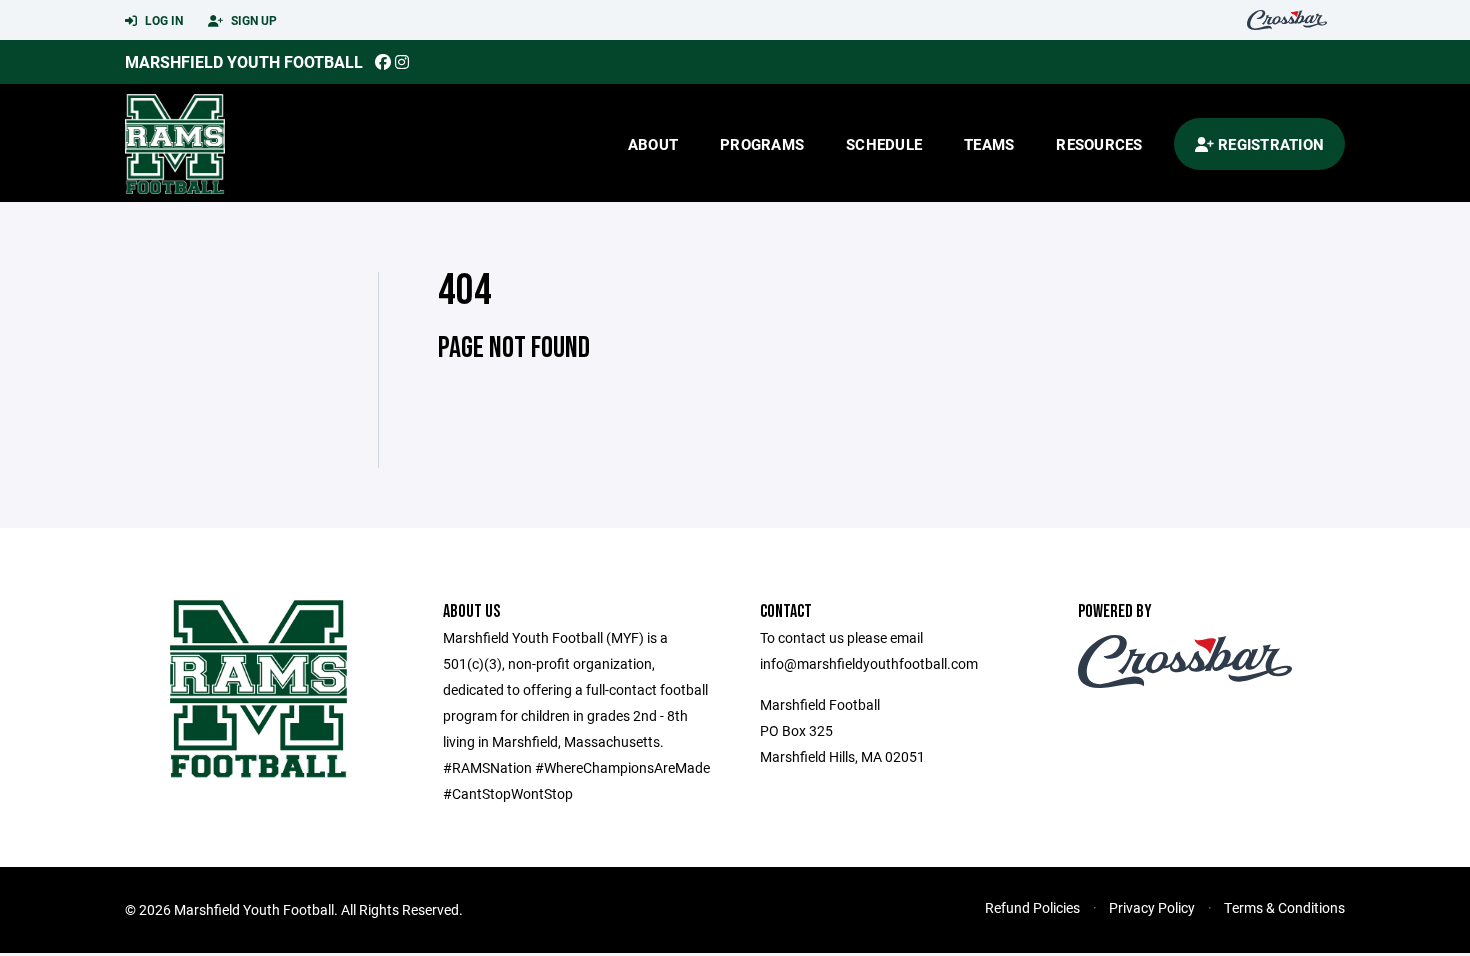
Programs (762, 144)
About (653, 144)
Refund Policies (1032, 907)
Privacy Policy (1152, 907)
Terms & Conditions (1284, 907)
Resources (1099, 144)
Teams (989, 144)
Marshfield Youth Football (244, 61)
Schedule (884, 144)
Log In (162, 20)
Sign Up (252, 20)
